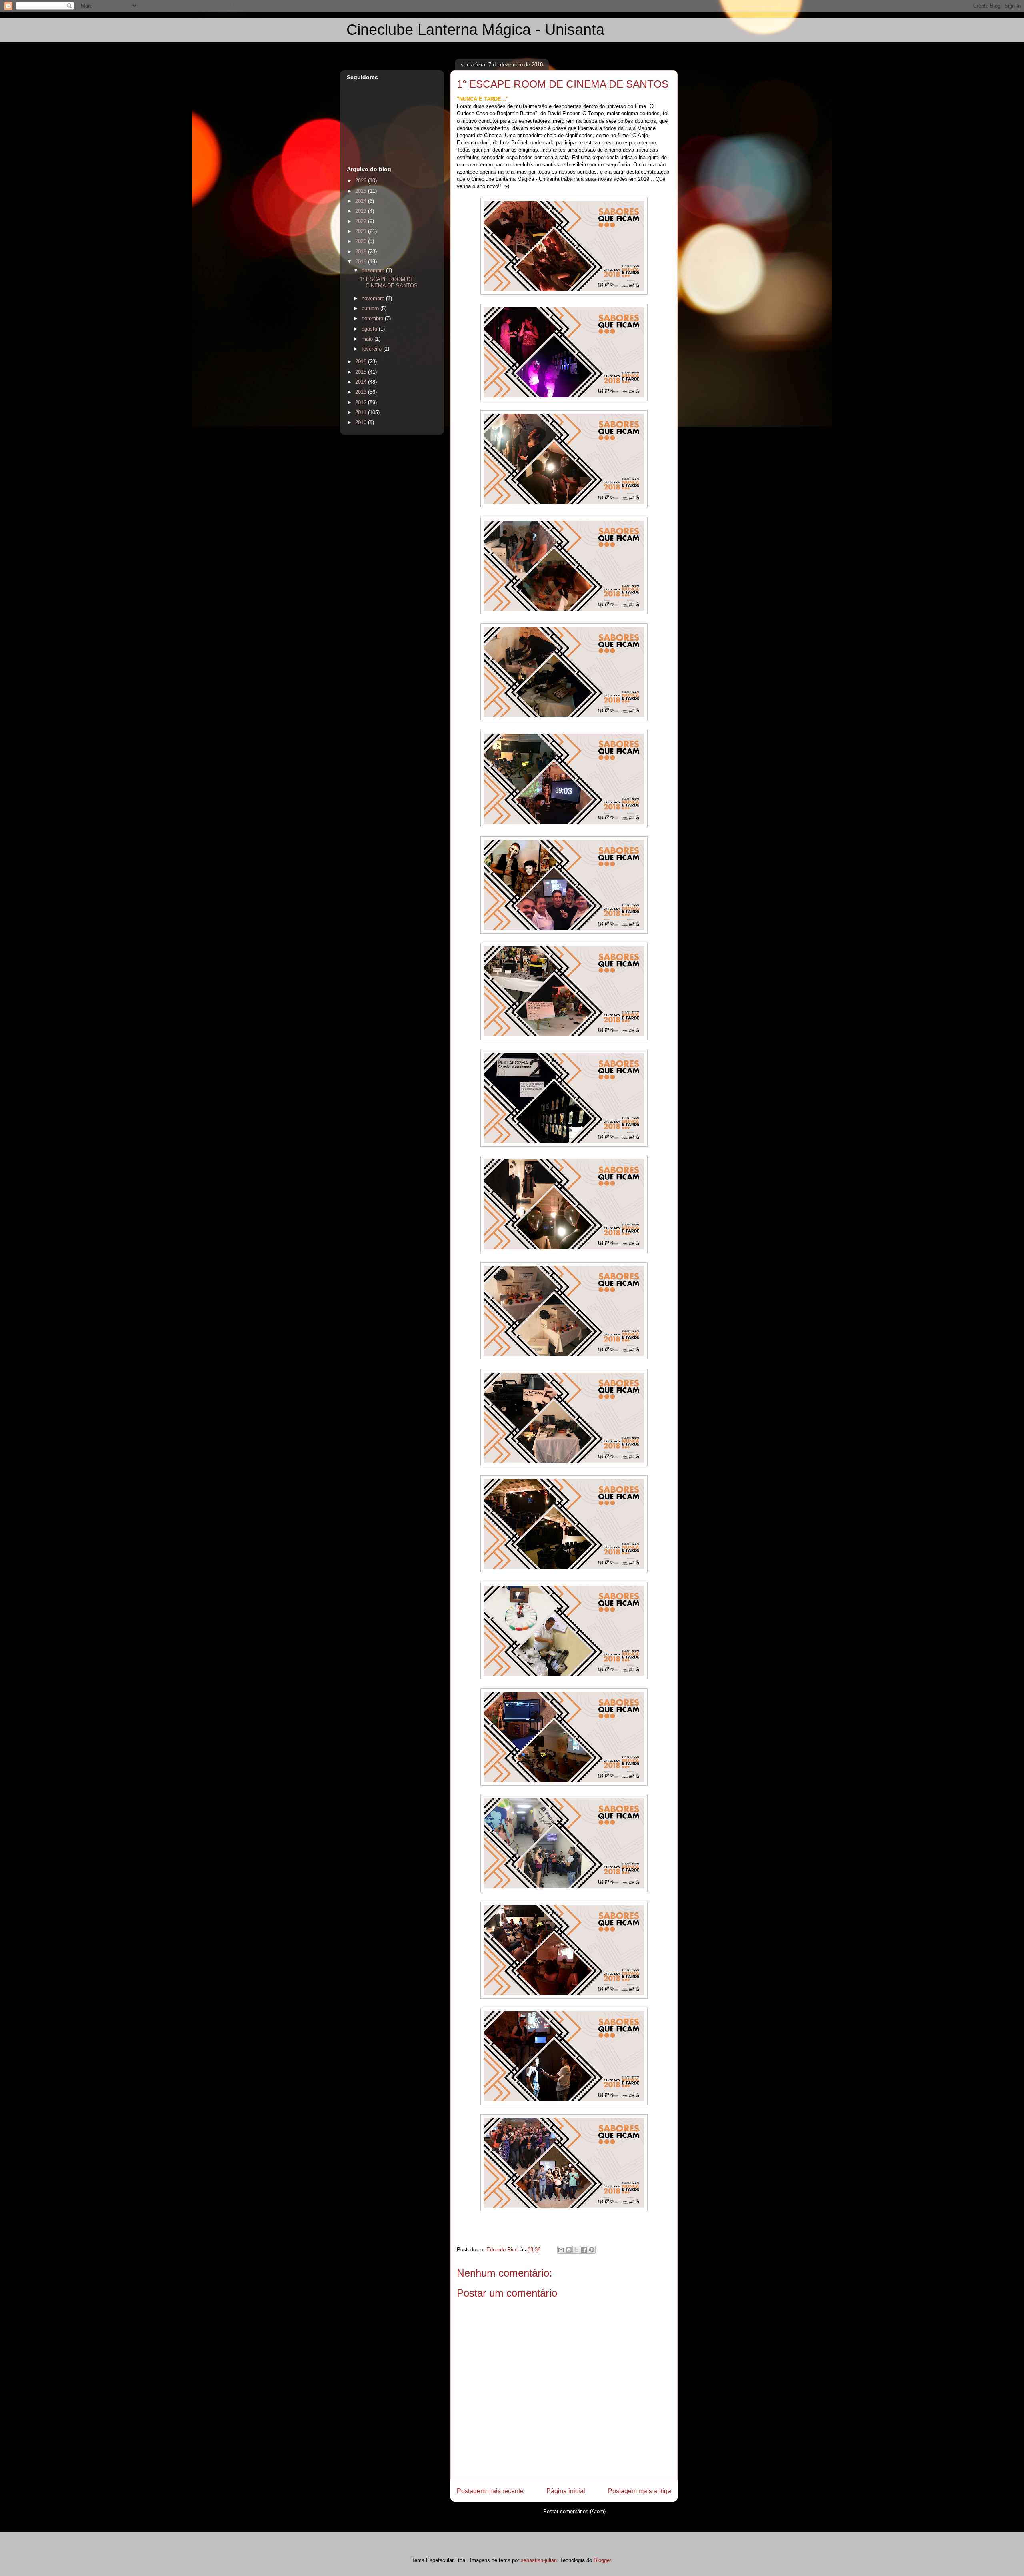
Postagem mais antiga (640, 2491)
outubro (371, 308)
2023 (362, 211)
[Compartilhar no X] (576, 2250)
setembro (373, 318)
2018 (362, 262)
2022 (362, 221)
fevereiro (372, 349)
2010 (362, 422)
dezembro (374, 270)
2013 (362, 392)
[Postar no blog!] (569, 2250)
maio (368, 339)
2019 (362, 252)
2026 (362, 181)
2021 (362, 231)
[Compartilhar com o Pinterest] (592, 2250)
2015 (362, 372)
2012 (362, 402)
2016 (362, 362)
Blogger (602, 2560)
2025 (362, 191)
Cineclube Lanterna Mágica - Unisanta (475, 30)
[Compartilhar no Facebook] (584, 2250)
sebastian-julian (539, 2560)
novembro (374, 298)
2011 (362, 412)
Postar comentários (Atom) (574, 2511)
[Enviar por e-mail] (561, 2250)
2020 (362, 241)
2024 (362, 201)
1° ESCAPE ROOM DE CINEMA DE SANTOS (389, 282)
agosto (370, 329)
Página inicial (566, 2491)
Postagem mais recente (490, 2491)
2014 (362, 382)
